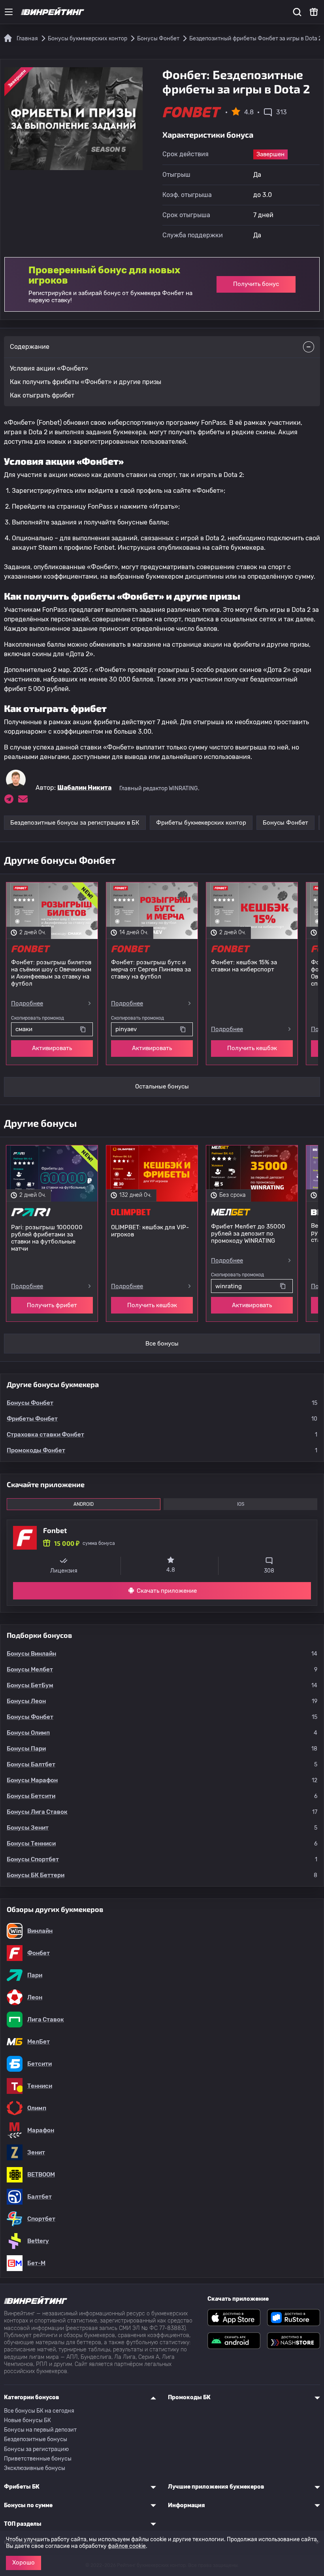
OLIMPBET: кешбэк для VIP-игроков (150, 1231)
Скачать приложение (167, 1591)
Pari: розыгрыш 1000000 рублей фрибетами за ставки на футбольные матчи (47, 1238)
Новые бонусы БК (27, 2420)
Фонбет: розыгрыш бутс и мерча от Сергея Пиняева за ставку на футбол (151, 969)
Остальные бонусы (162, 1086)
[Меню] (9, 12)
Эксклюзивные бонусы (35, 2468)
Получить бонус (256, 284)
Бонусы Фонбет (285, 823)
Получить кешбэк (252, 1048)
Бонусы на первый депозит (40, 2430)
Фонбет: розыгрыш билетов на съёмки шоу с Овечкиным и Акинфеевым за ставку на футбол (51, 973)
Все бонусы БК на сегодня (39, 2411)
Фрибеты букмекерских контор (201, 823)
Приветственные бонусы (38, 2459)
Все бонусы (162, 1344)
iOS (241, 1504)
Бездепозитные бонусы (36, 2439)
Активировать (52, 1048)
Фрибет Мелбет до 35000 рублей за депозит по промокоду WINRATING (248, 1234)
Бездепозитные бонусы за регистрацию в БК (75, 823)
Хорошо (24, 2563)
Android (84, 1504)
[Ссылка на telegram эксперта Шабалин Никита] (9, 799)
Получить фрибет (52, 1305)
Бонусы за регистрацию (36, 2449)
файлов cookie (127, 2546)
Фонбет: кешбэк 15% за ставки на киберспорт (244, 966)
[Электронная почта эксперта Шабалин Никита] (23, 799)
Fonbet (55, 1530)
